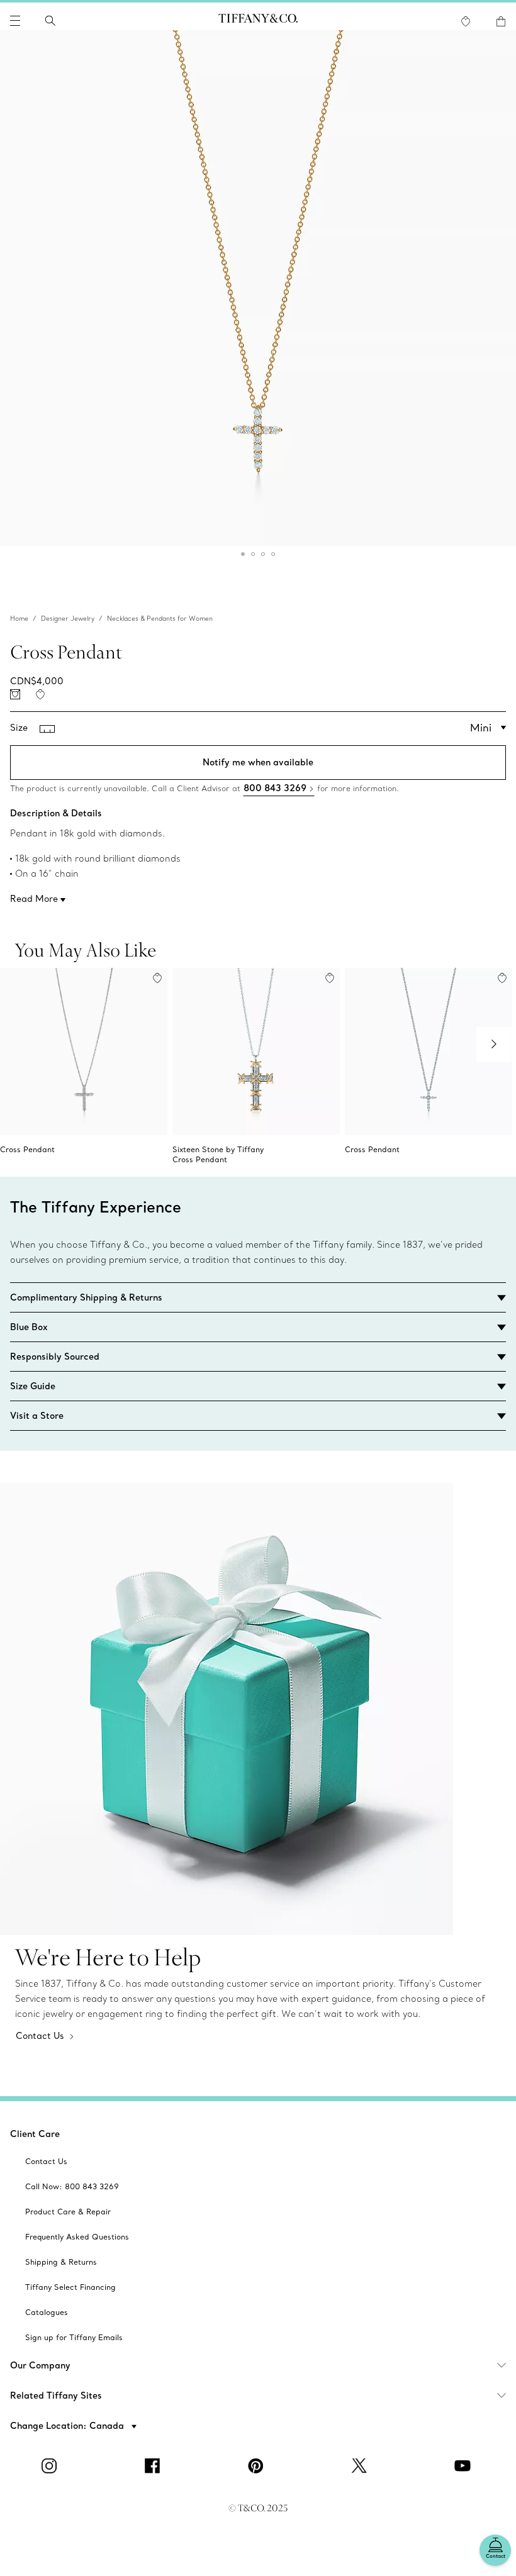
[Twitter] (361, 2466)
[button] (15, 21)
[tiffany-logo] (258, 21)
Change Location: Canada (68, 2426)
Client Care (35, 2134)
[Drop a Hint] (15, 694)
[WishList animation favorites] (466, 21)
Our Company (40, 2365)
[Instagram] (52, 2466)
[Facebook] (155, 2466)
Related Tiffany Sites (56, 2396)
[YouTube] (464, 2466)
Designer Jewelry (68, 619)
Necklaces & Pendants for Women (160, 619)
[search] (50, 21)
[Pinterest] (258, 2466)
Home (19, 619)
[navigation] (15, 21)
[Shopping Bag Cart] (501, 21)
